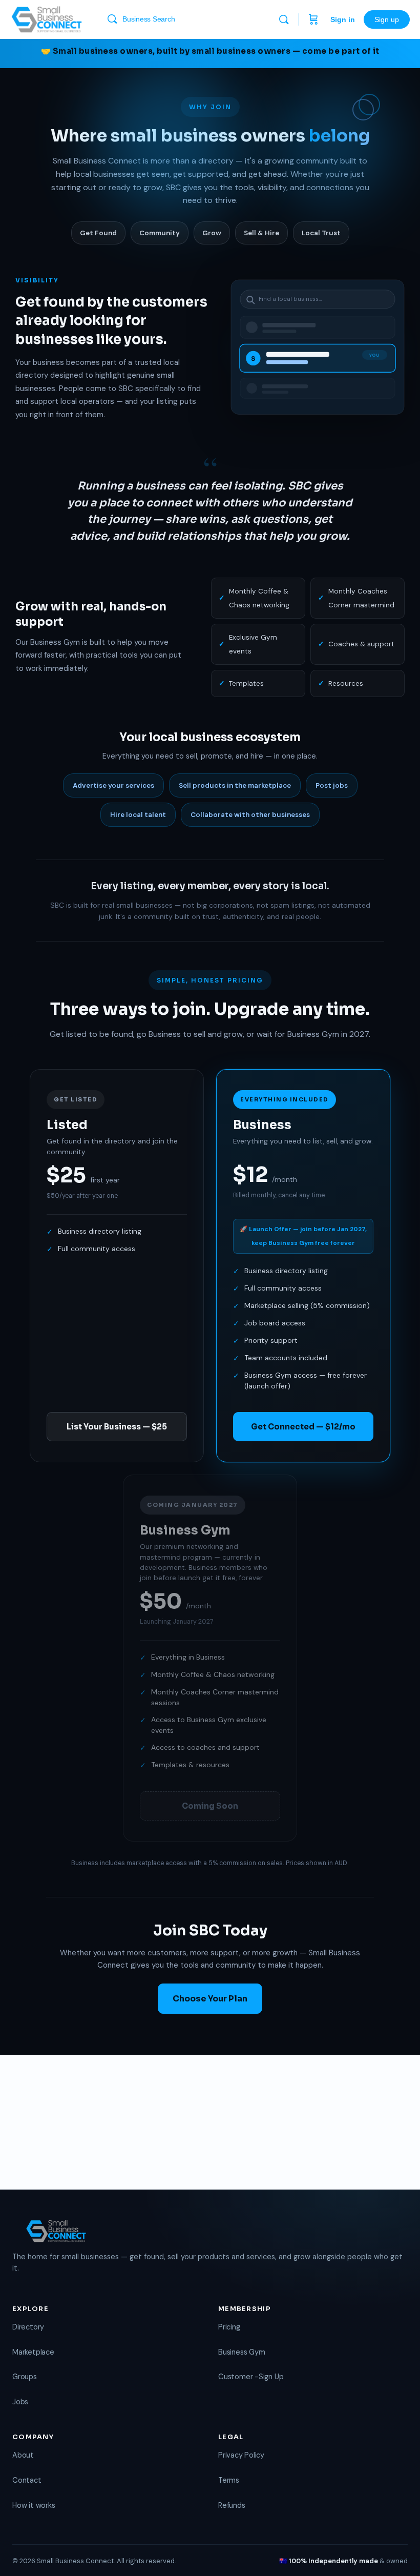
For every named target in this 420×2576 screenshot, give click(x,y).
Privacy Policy (241, 2455)
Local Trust (321, 233)
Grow (212, 233)
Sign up (387, 19)
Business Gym (241, 2352)
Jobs (20, 2402)
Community (160, 233)
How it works (34, 2505)
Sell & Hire (261, 233)
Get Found (98, 233)
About (23, 2455)
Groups (25, 2377)
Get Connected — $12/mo (303, 1427)
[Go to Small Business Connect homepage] (47, 18)
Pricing (229, 2327)
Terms (229, 2480)
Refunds (232, 2505)
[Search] (284, 19)
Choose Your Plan (210, 1999)
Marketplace (33, 2352)
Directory (28, 2327)
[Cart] (313, 19)
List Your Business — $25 (117, 1427)
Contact (27, 2480)
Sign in (343, 19)
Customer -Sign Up (251, 2377)
